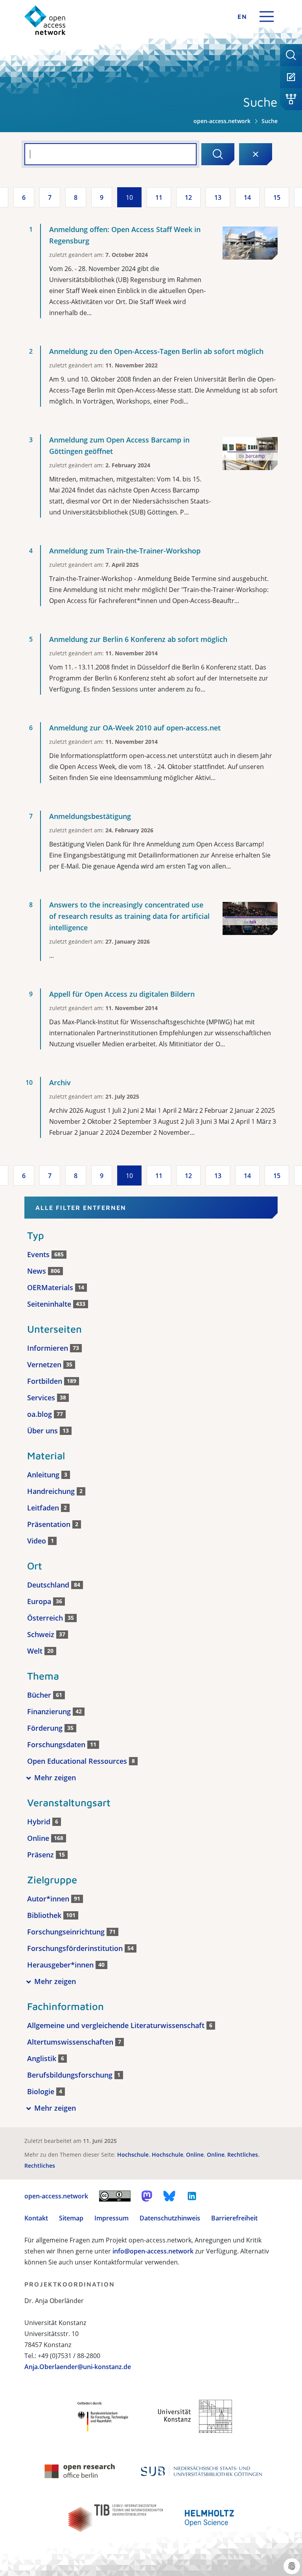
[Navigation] (267, 17)
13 (218, 197)
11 (159, 197)
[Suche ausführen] (218, 154)
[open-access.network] (45, 20)
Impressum (111, 2218)
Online (196, 2155)
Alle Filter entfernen (81, 1208)
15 (277, 197)
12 (188, 197)
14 (247, 197)
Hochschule (134, 2155)
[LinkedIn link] (192, 2196)
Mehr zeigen (55, 1778)
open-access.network (222, 121)
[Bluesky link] (169, 2196)
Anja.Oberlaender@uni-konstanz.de (78, 2367)
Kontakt (36, 2218)
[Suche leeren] (256, 154)
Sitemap (71, 2218)
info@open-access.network (153, 2251)
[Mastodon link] (147, 2196)
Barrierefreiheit (234, 2218)
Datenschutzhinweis (170, 2218)
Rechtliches (243, 2155)
